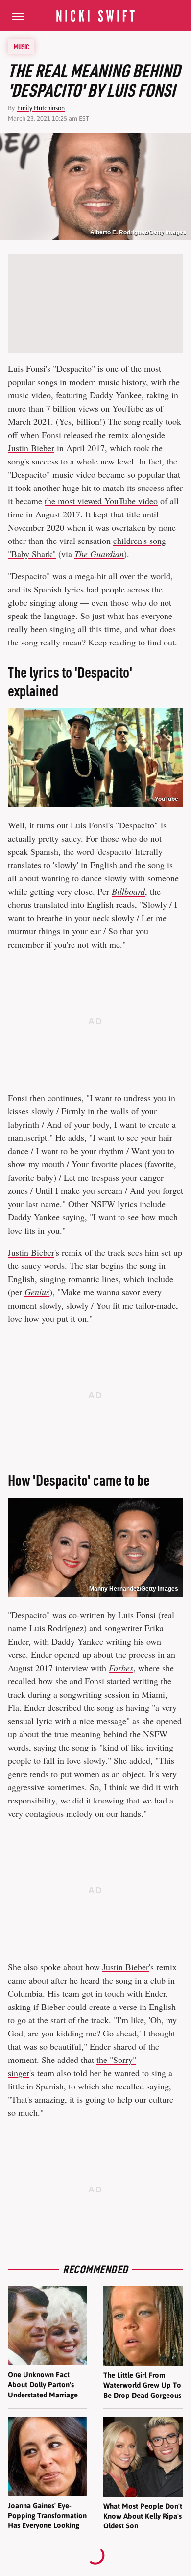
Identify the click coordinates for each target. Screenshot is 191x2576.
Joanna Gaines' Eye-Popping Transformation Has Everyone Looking (47, 2516)
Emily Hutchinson (41, 108)
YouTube (167, 799)
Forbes (121, 1668)
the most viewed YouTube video (101, 501)
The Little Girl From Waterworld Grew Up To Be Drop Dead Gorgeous (142, 2385)
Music (22, 47)
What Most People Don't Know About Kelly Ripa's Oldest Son (143, 2516)
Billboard (128, 891)
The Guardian (99, 554)
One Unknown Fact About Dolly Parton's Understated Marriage (43, 2385)
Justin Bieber (31, 448)
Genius (37, 1292)
